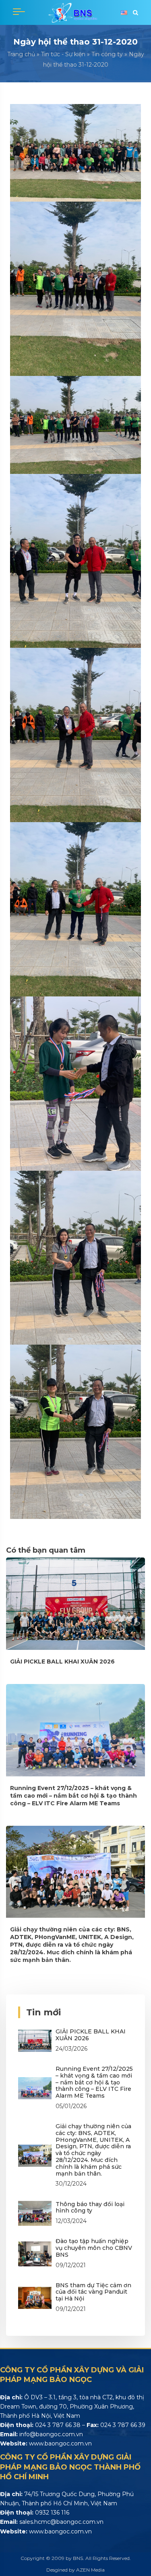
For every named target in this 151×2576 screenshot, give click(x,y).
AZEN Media (90, 2570)
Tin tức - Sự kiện (63, 54)
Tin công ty (107, 54)
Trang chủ (21, 54)
